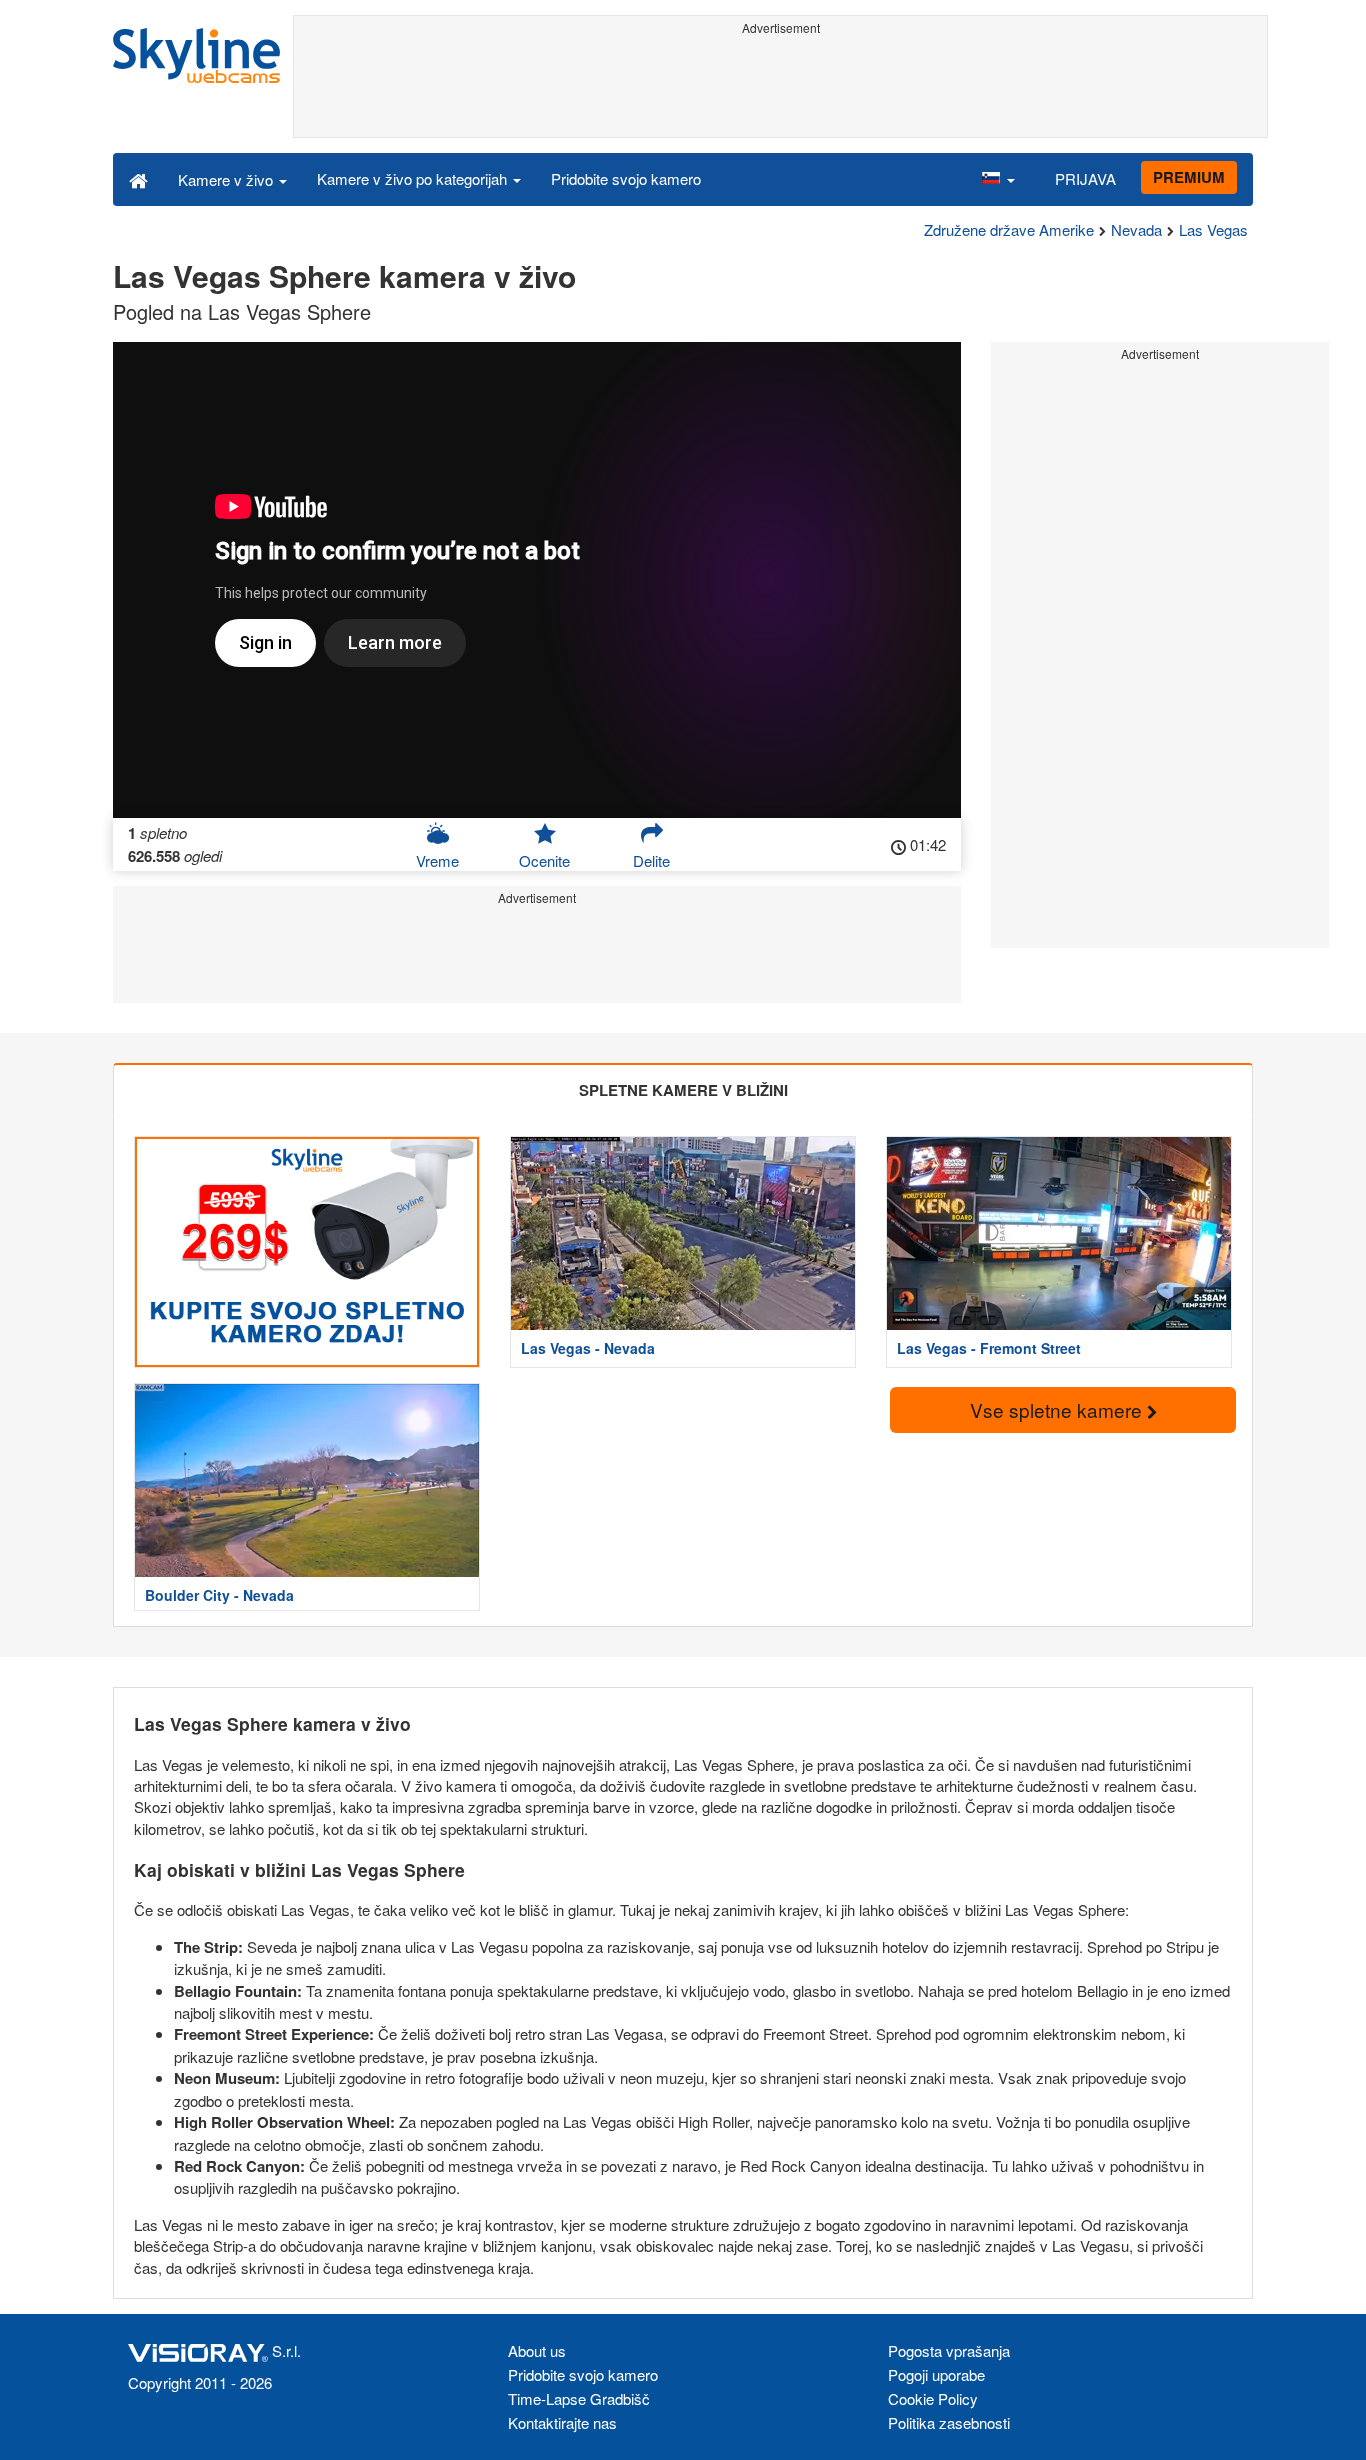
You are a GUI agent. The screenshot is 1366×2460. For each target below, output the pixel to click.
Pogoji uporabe (936, 2374)
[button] (998, 179)
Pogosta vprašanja (949, 2350)
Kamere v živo (227, 179)
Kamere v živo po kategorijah (414, 178)
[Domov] (138, 179)
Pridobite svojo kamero (626, 178)
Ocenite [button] (544, 860)
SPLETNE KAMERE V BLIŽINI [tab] (683, 1090)
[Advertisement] (780, 87)
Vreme (437, 860)
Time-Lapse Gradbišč (579, 2398)
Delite (651, 860)
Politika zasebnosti (949, 2422)
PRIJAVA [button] (1085, 178)
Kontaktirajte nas (562, 2422)
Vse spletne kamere (1058, 1409)
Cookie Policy (933, 2398)
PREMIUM (1189, 177)
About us (537, 2350)
